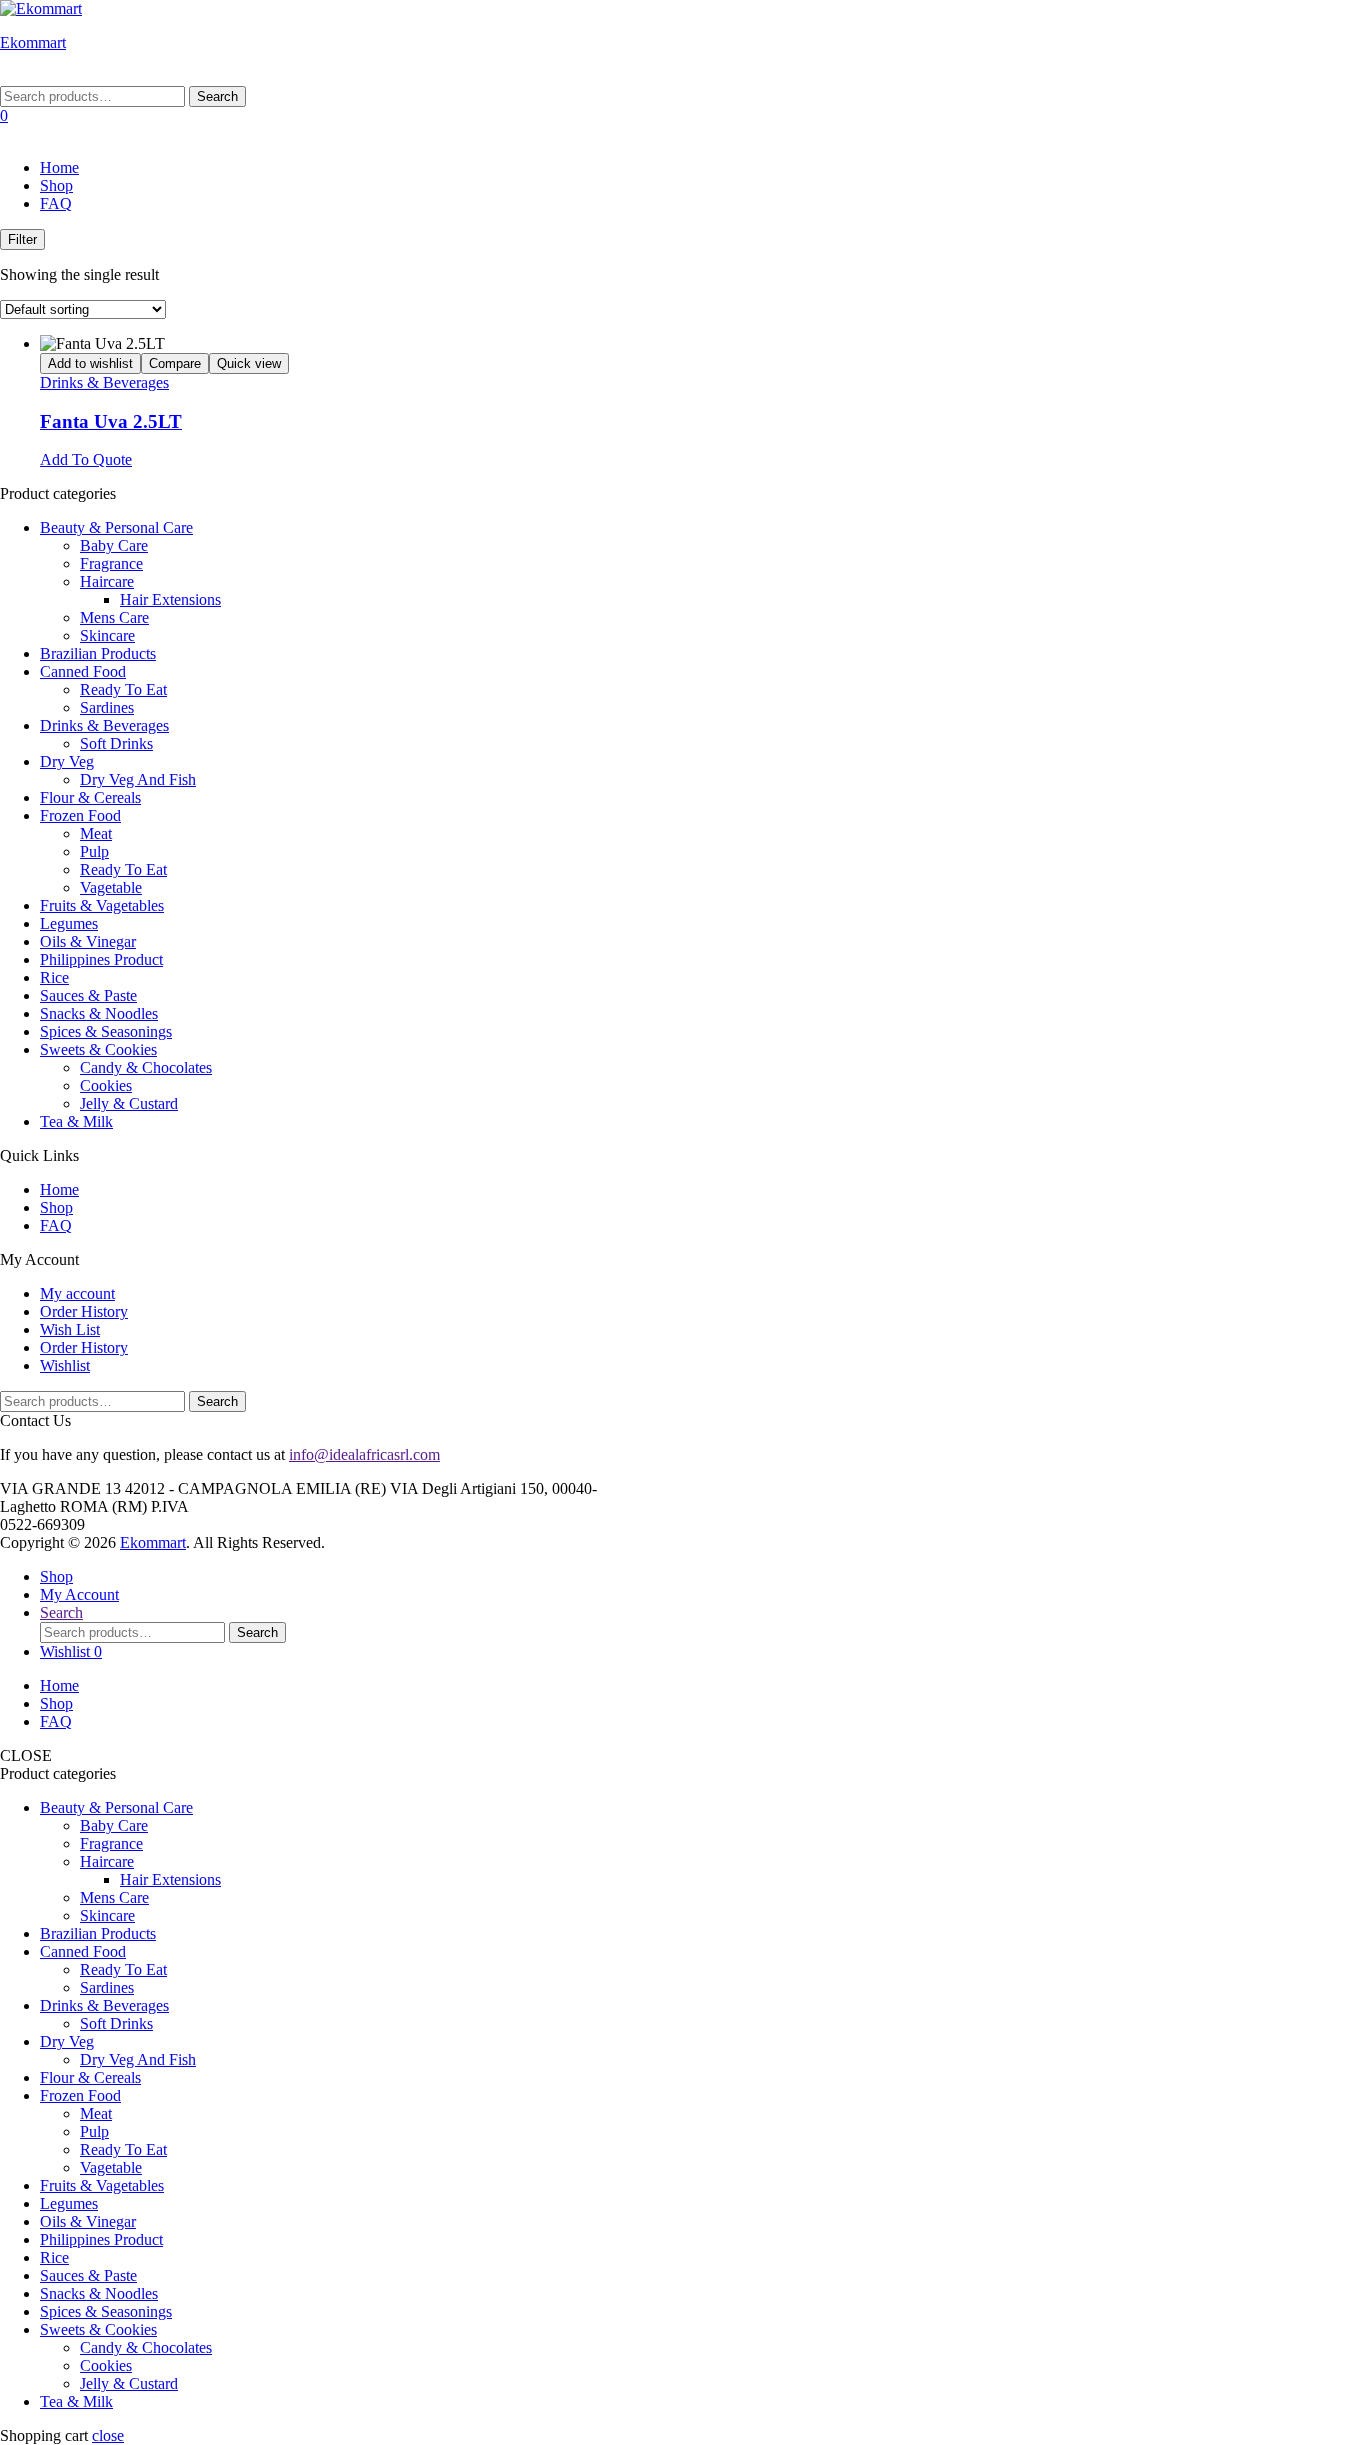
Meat (96, 833)
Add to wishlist (90, 363)
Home (59, 167)
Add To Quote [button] (86, 459)
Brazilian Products (98, 653)
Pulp (94, 851)
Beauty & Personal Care (116, 527)
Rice (54, 977)
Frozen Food (80, 815)
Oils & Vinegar (88, 941)
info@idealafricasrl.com (364, 1454)
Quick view (249, 363)
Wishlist (65, 1365)
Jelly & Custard (129, 1103)
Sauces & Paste (88, 995)
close (108, 2435)
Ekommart (33, 42)
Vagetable (111, 887)
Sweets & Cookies (98, 1049)
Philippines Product (101, 959)
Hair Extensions (170, 599)
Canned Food (83, 671)
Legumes (69, 923)
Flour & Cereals (90, 797)
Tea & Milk (76, 1121)
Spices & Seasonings (106, 1031)
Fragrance (111, 563)
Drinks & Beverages (104, 382)
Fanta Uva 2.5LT (111, 421)
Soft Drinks (116, 743)
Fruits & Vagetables (102, 905)
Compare (175, 363)
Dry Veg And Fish (138, 779)
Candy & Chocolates (146, 1067)
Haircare (107, 581)
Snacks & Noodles (99, 1013)
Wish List (70, 1329)
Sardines (107, 707)
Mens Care (114, 617)
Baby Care (114, 545)
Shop (56, 185)
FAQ (56, 203)
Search (217, 96)
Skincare (107, 635)
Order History (84, 1311)
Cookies (106, 1085)
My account (77, 1293)
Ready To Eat (123, 689)
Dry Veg (67, 761)
